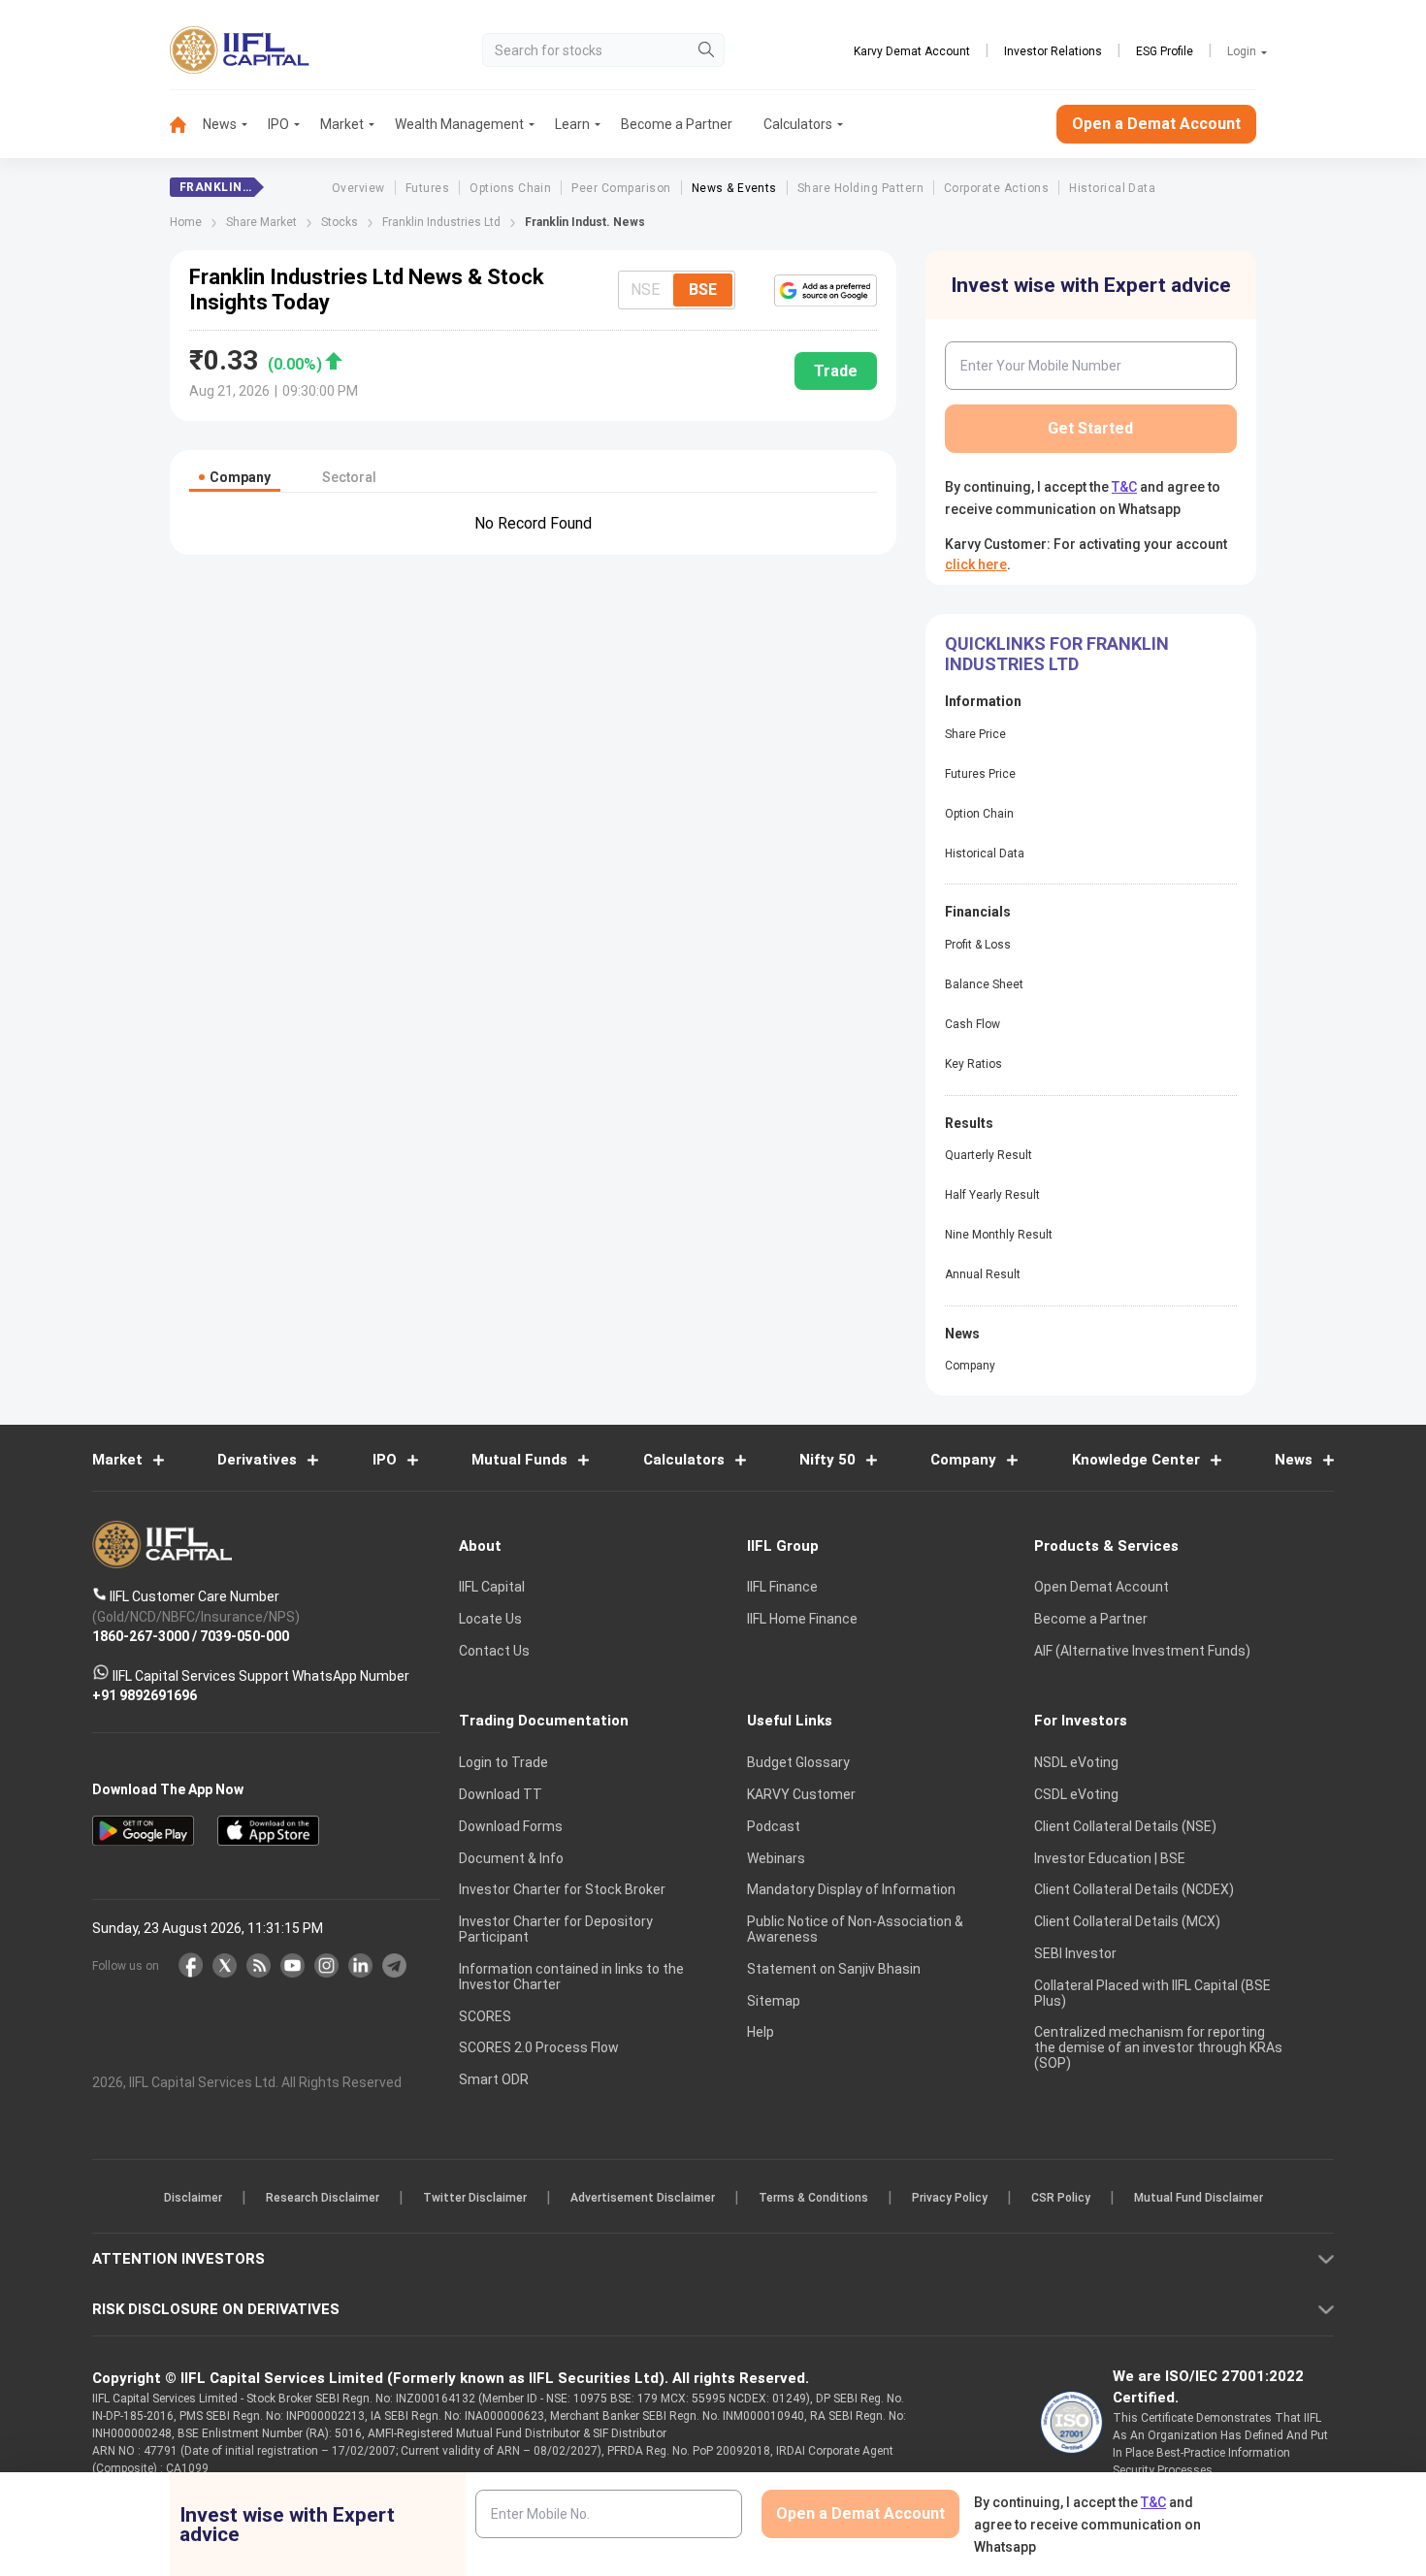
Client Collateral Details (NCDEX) (1134, 1889)
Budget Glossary (798, 1762)
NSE (645, 290)
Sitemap (774, 2001)
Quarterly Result (988, 1155)
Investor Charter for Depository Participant (556, 1929)
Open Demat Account (1102, 1587)
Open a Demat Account (1156, 124)
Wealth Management (459, 124)
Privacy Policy (950, 2198)
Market (342, 124)
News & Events (734, 188)
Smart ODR (494, 2079)
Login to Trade (503, 1762)
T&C (1124, 487)
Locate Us (490, 1619)
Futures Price (980, 774)
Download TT (501, 1794)
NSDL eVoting (1076, 1762)
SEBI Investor (1075, 1953)
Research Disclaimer (323, 2198)
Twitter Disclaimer (475, 2198)
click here (976, 564)
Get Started (1090, 428)
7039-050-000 (244, 1636)
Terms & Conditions (813, 2198)
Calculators (798, 124)
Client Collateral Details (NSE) (1125, 1826)
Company (970, 1366)
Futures (427, 188)
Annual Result (983, 1274)
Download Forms (511, 1826)
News (220, 124)
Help (761, 2032)
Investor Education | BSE (1110, 1858)
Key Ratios (973, 1064)
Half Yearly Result (992, 1195)
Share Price (975, 734)
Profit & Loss (978, 945)
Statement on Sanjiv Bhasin (834, 1969)
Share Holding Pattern (860, 188)
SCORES (485, 2016)
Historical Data (1112, 188)
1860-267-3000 (141, 1636)
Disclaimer (193, 2198)
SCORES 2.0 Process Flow (539, 2047)
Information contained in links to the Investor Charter (571, 1977)
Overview (358, 188)
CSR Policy (1061, 2198)
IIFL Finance (782, 1587)
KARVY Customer (801, 1794)
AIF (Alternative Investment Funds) (1142, 1651)
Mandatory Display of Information (851, 1889)
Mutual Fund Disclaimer (1199, 2198)
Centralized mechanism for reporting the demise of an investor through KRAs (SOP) (1158, 2047)
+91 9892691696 (145, 1695)
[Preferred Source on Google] (826, 290)
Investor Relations (1053, 51)
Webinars (776, 1858)
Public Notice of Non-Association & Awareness (855, 1929)
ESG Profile (1165, 51)
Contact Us (494, 1651)
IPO (278, 124)
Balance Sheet (984, 984)
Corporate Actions (996, 188)
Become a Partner (677, 124)
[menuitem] (186, 125)
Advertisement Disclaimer (643, 2198)
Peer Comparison (621, 188)
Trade (836, 371)
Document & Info (511, 1858)
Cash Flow (972, 1024)
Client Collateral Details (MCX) (1127, 1921)
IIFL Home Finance (802, 1619)
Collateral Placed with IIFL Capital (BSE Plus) (1152, 1993)
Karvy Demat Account (912, 51)
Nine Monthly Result (999, 1235)
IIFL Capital (492, 1587)
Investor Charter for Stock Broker (562, 1889)
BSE (703, 290)
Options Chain (510, 188)
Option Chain (979, 814)
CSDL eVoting (1076, 1794)
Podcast (774, 1826)
